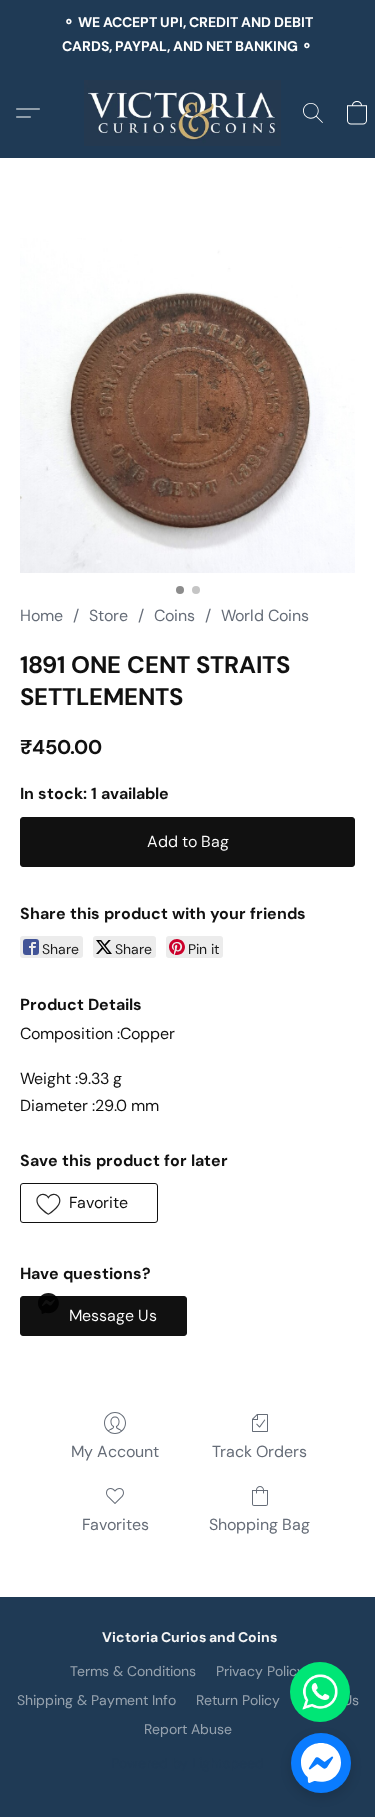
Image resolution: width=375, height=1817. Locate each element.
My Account (115, 1451)
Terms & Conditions (133, 1671)
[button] (187, 113)
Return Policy (238, 1700)
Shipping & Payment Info (96, 1700)
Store (108, 615)
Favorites (115, 1524)
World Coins (265, 615)
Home (41, 615)
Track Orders (259, 1451)
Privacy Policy (260, 1671)
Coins (174, 615)
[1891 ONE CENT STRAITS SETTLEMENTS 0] (187, 405)
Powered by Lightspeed (187, 1763)
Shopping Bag (259, 1524)
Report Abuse (188, 1729)
